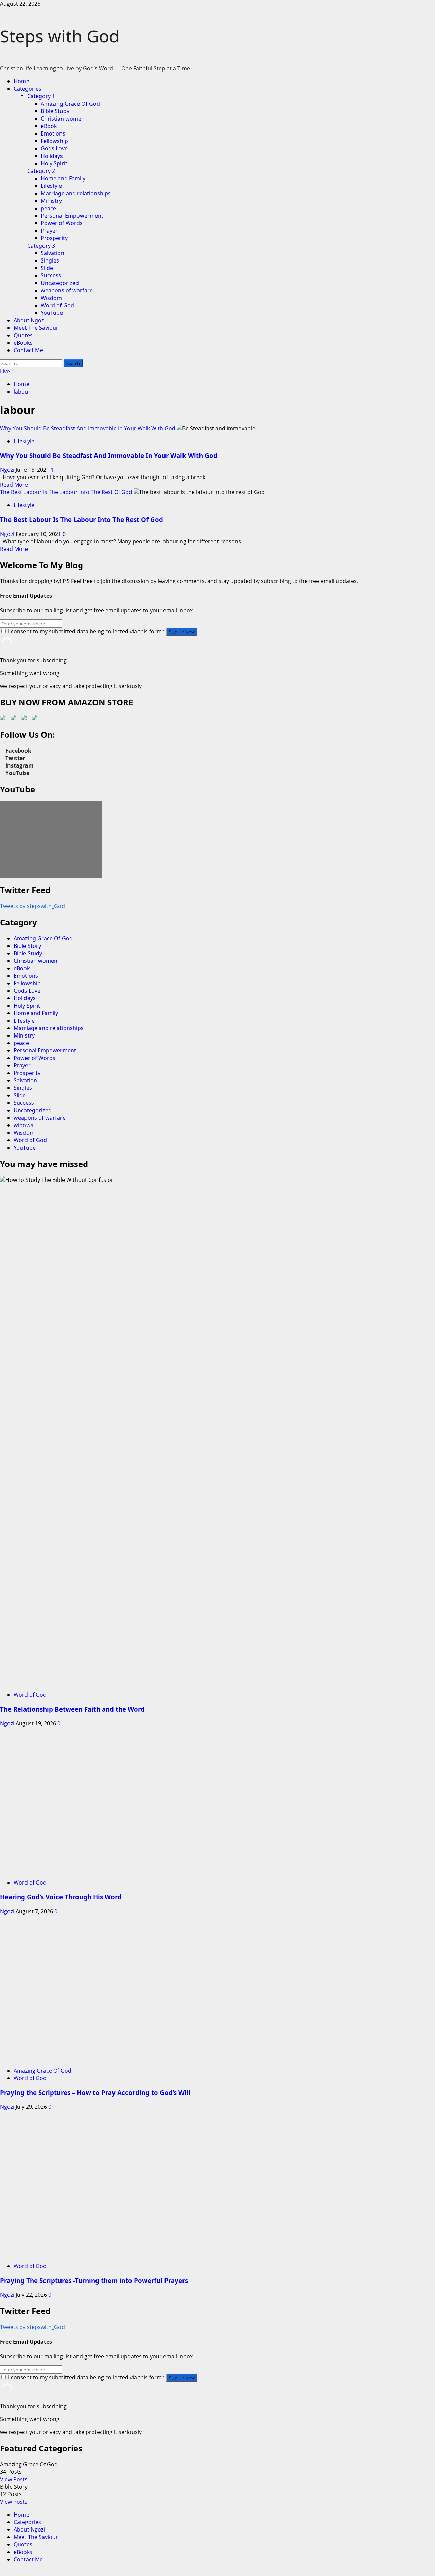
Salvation (53, 253)
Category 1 (41, 96)
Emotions (53, 133)
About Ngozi (30, 320)
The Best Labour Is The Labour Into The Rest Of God (66, 492)
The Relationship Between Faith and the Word (72, 1709)
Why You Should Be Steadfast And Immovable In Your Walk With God (88, 428)
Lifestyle (51, 186)
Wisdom (51, 298)
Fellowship (54, 141)
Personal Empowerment (72, 216)
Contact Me (28, 350)
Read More (14, 485)
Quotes (23, 335)
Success (51, 275)
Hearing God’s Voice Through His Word (61, 2260)
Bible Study (55, 111)
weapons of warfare (67, 290)
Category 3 (41, 246)
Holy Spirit (54, 163)
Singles (50, 260)
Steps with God (60, 36)
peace (48, 208)
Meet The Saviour (36, 328)
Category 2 (41, 171)
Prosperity (54, 238)
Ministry (51, 201)
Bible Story (27, 946)
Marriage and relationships (76, 193)
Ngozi (8, 470)
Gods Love (54, 148)
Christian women (63, 119)
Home (21, 81)
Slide (47, 268)
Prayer (49, 231)
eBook (49, 126)
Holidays (52, 156)
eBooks (23, 343)
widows (23, 1125)
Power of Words (62, 223)
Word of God (57, 305)
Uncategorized (60, 283)
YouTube (52, 313)
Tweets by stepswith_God (32, 906)
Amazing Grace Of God (70, 104)
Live (5, 371)
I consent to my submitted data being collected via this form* (86, 631)
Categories (28, 89)
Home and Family (63, 178)
